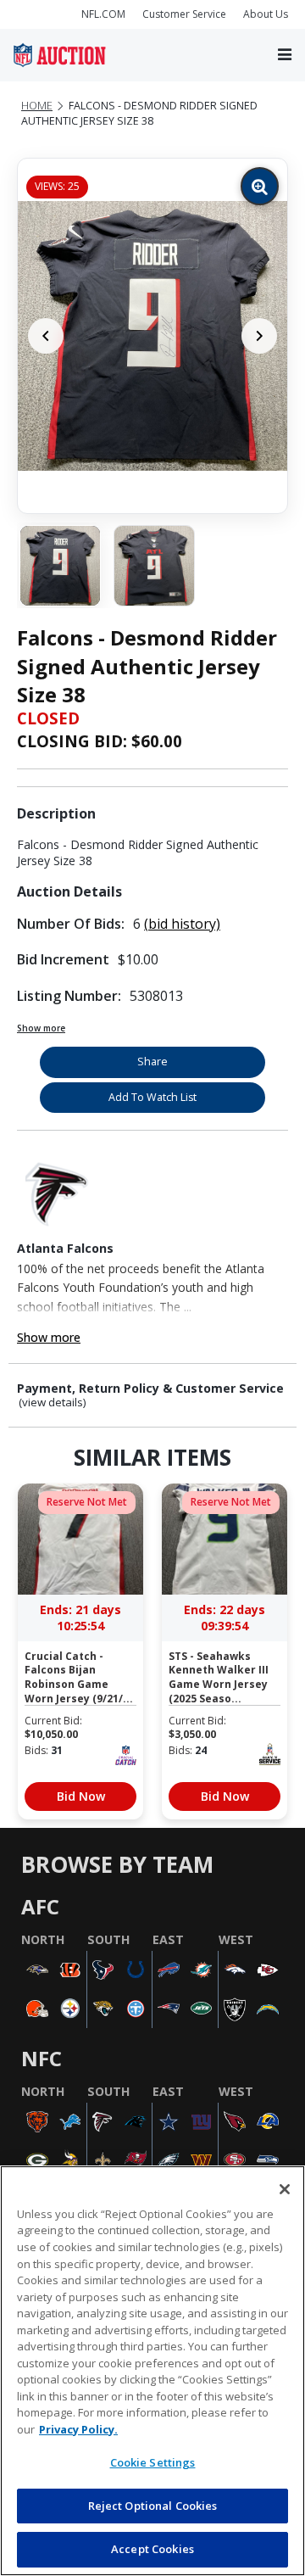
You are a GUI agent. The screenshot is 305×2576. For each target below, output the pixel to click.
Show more (41, 1028)
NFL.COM (103, 14)
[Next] (259, 336)
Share (152, 1062)
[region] (152, 2371)
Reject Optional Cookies (153, 2506)
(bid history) (182, 924)
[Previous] (46, 336)
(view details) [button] (53, 1403)
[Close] (285, 2189)
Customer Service (184, 14)
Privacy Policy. (78, 2429)
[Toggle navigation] (285, 56)
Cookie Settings (153, 2462)
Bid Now (81, 1796)
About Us (266, 14)
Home (37, 106)
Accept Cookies (152, 2549)
